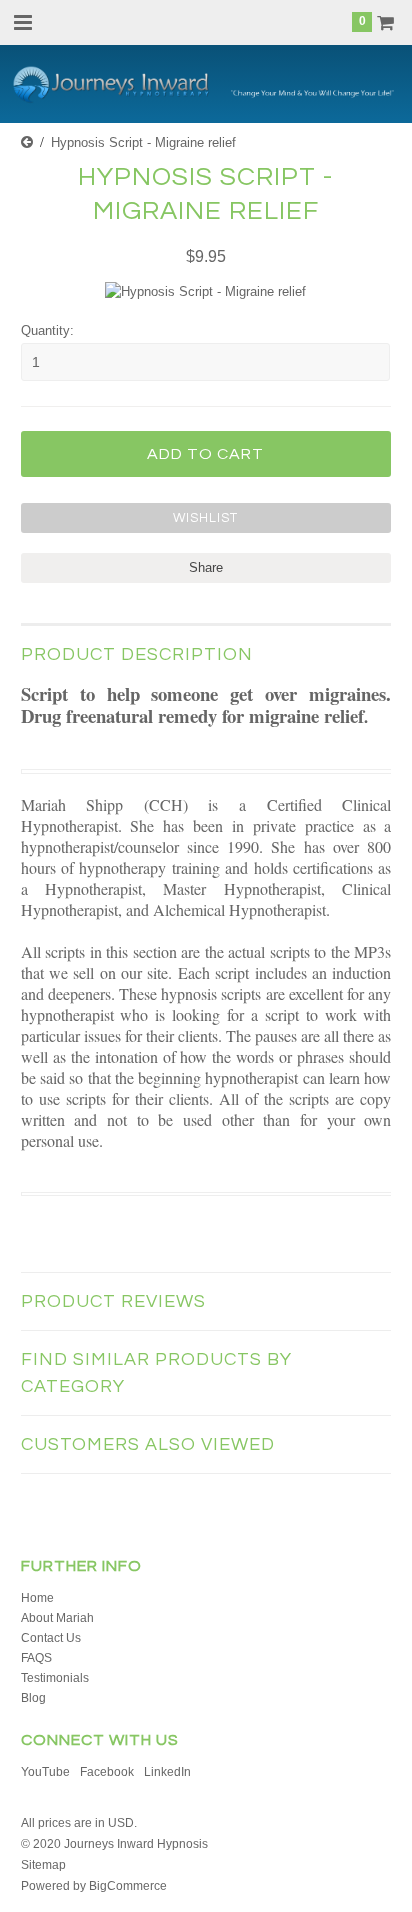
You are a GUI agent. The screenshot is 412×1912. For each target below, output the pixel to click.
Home (37, 1598)
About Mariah (57, 1618)
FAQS (36, 1658)
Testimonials (55, 1678)
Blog (33, 1698)
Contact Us (51, 1638)
